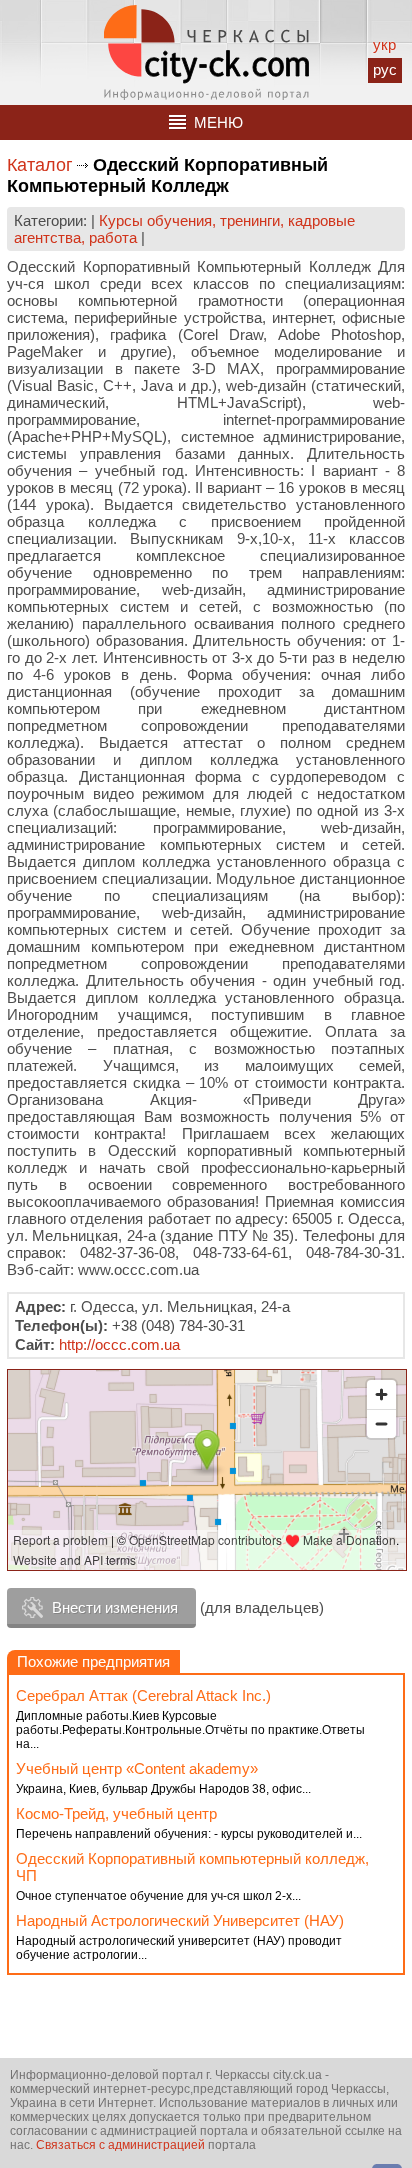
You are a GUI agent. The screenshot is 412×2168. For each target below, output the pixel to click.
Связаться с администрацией (120, 2145)
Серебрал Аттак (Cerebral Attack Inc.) (143, 1695)
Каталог (40, 165)
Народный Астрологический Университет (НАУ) (180, 1920)
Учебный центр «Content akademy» (137, 1768)
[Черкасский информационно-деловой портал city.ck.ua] (206, 52)
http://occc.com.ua (119, 1344)
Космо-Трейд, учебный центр (116, 1813)
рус (385, 69)
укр (384, 44)
